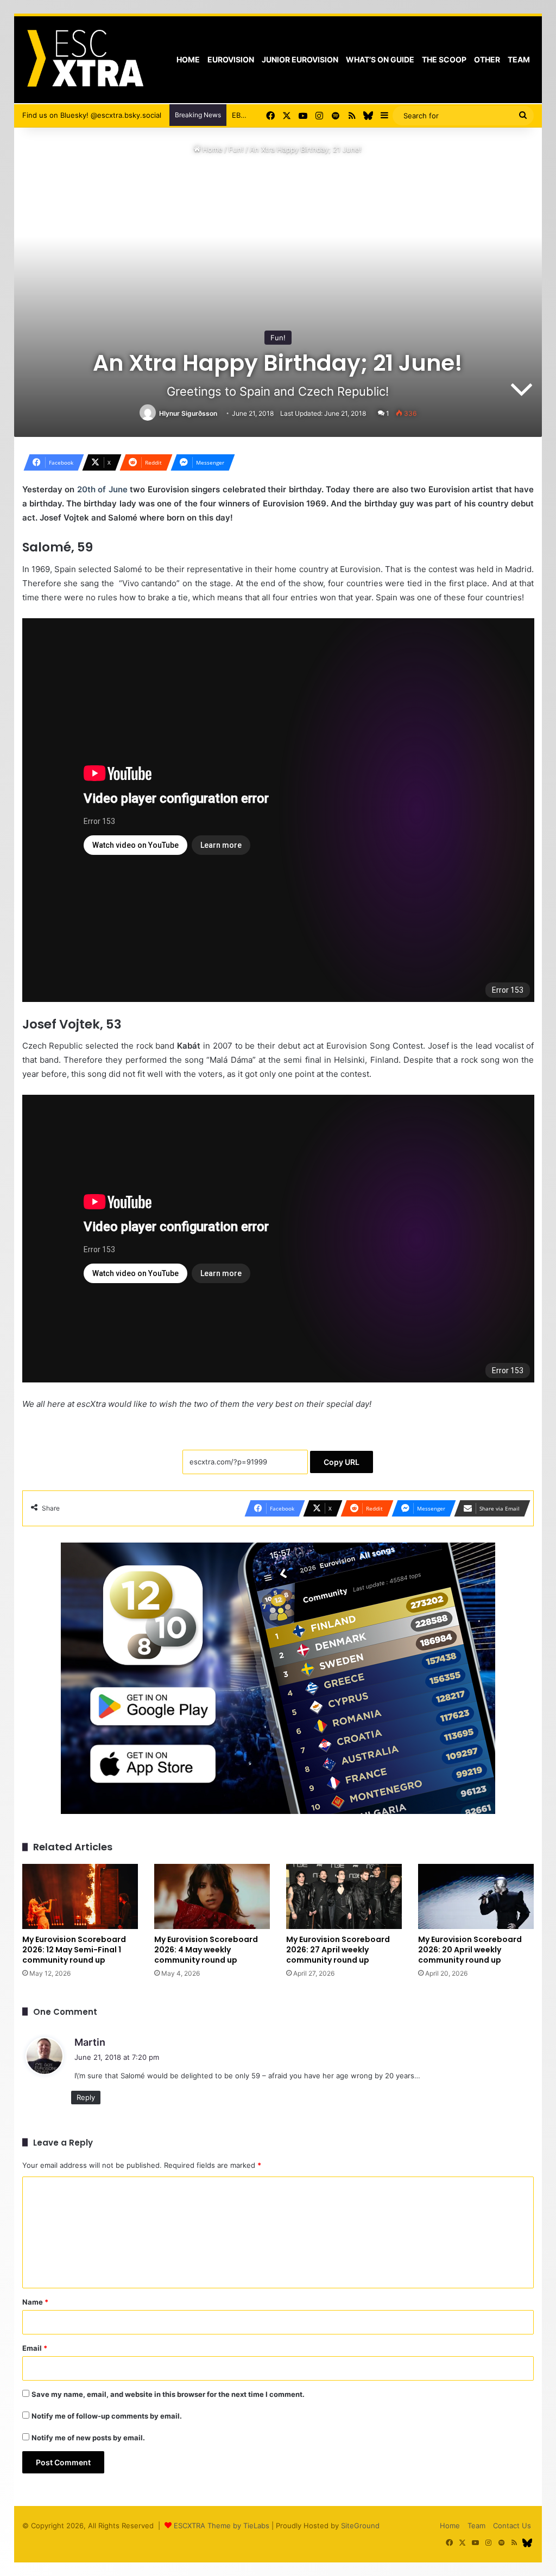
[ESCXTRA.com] (84, 60)
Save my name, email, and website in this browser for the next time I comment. (168, 2394)
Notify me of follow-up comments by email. (107, 2416)
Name (35, 2302)
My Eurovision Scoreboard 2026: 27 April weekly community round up (338, 1950)
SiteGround (360, 2526)
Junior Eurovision (300, 59)
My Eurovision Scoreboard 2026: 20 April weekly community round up (470, 1950)
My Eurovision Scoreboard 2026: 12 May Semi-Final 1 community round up (74, 1950)
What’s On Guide (380, 59)
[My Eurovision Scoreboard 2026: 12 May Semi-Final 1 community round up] (80, 1896)
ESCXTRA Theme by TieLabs (222, 2526)
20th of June (102, 489)
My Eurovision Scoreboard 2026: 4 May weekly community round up (206, 1950)
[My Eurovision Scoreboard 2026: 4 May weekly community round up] (212, 1896)
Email (35, 2348)
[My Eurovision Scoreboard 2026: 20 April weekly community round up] (476, 1896)
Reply (86, 2097)
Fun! (236, 149)
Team (519, 59)
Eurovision (231, 59)
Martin (90, 2042)
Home (188, 59)
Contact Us (512, 2526)
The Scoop (444, 59)
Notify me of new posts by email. (88, 2438)
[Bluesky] (368, 116)
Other (487, 59)
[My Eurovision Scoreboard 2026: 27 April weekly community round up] (344, 1896)
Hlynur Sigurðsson (188, 413)
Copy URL (342, 1462)
